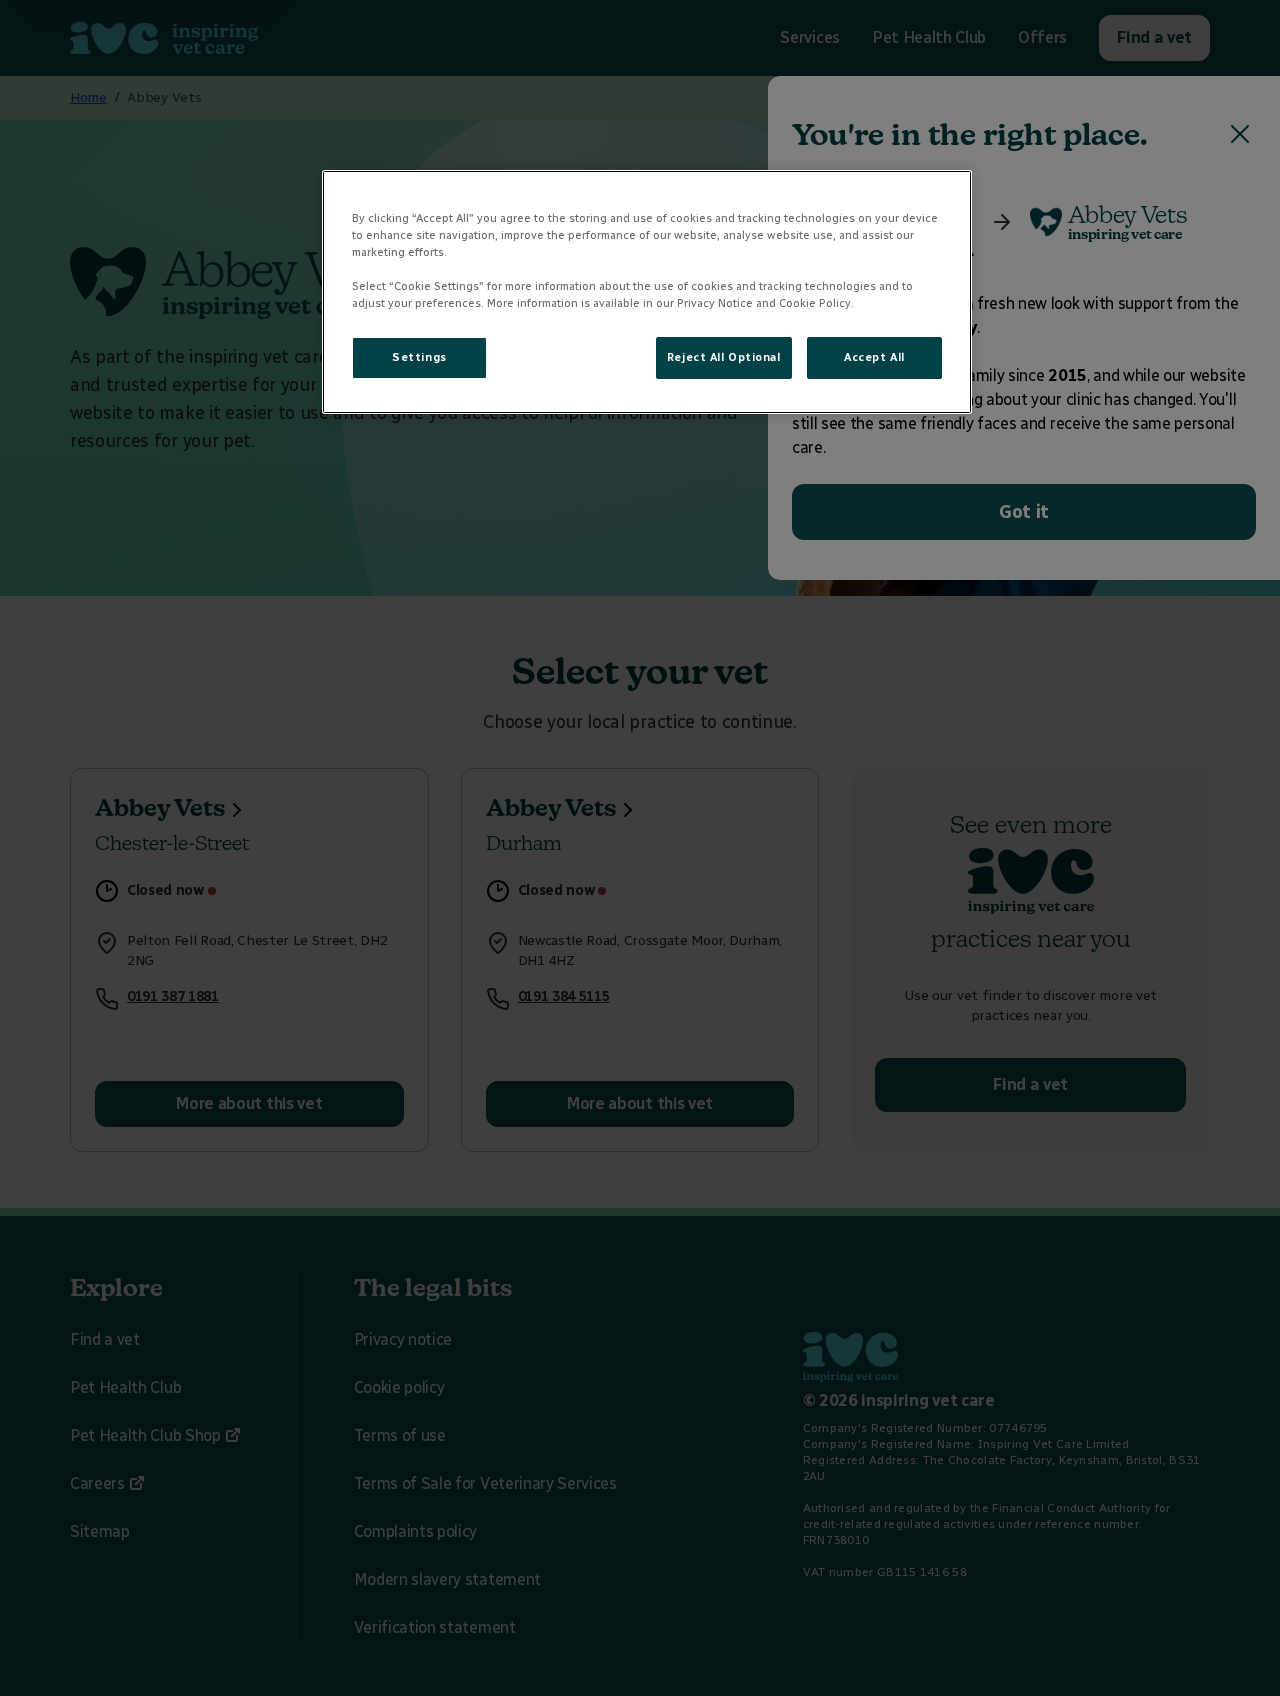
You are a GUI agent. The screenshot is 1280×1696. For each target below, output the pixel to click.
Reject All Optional (724, 357)
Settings (419, 357)
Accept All (874, 357)
